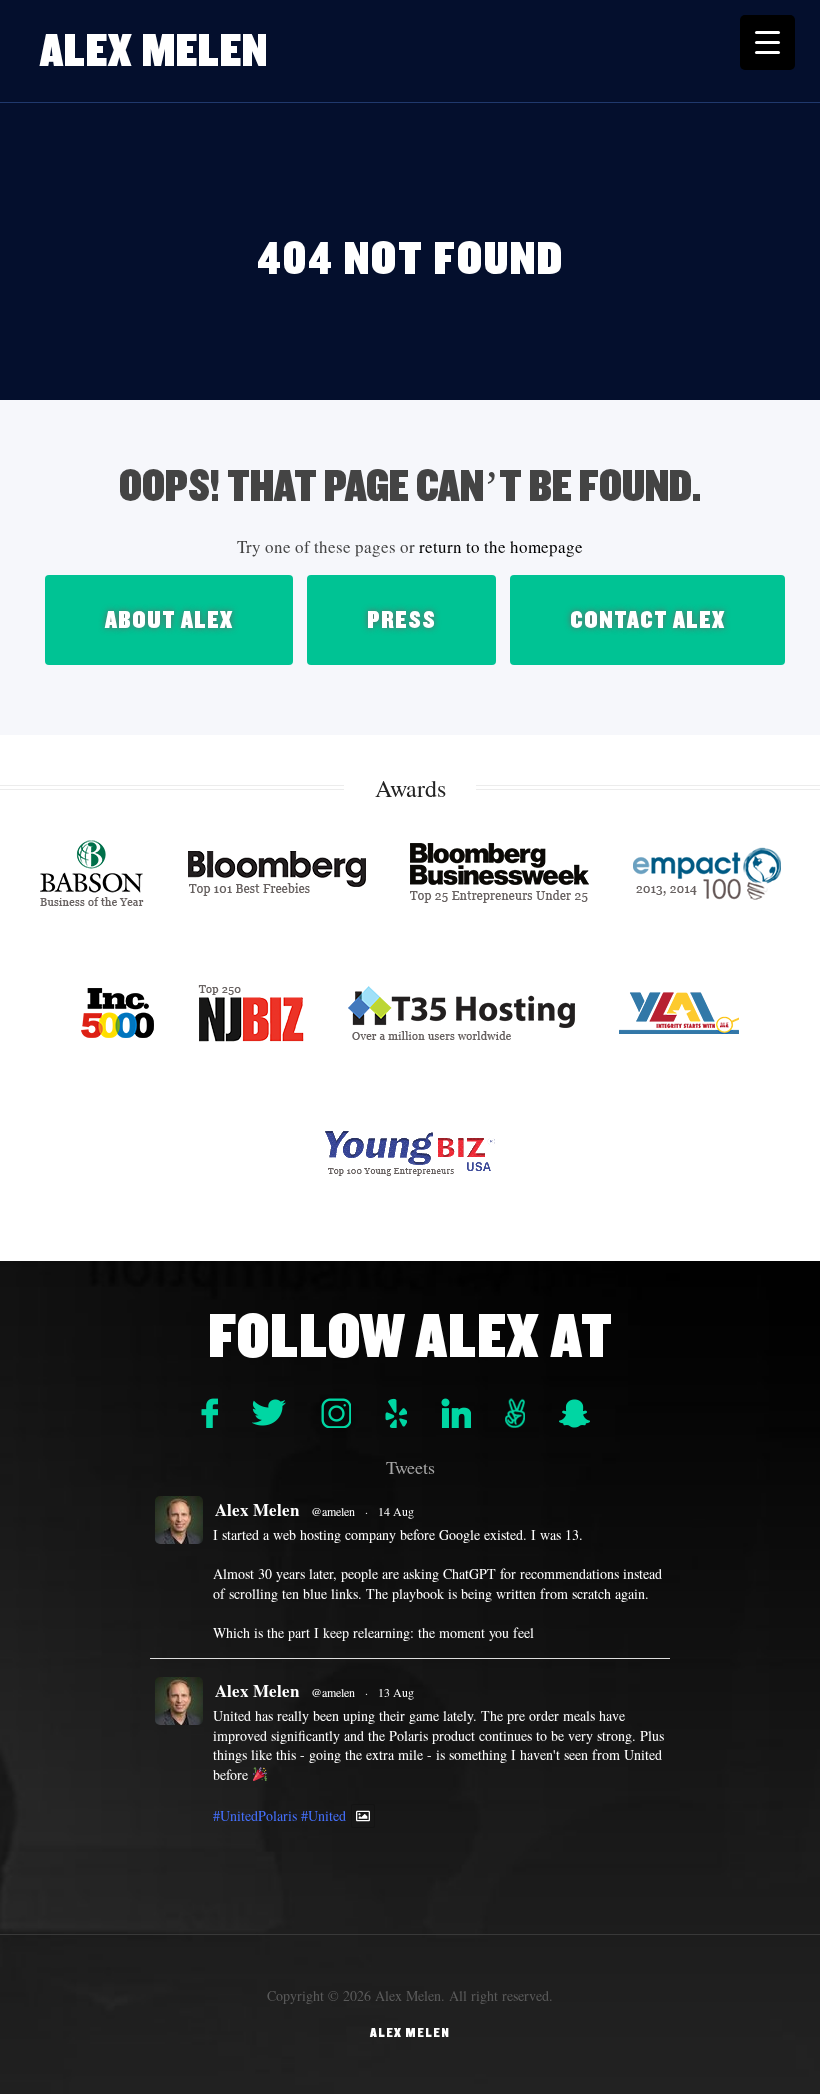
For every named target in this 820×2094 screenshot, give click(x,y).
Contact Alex (647, 620)
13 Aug (396, 1692)
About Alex (169, 620)
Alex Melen (154, 51)
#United (323, 1815)
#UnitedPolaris (255, 1815)
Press (401, 620)
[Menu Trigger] (767, 42)
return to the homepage (501, 546)
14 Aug (396, 1511)
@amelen (333, 1511)
